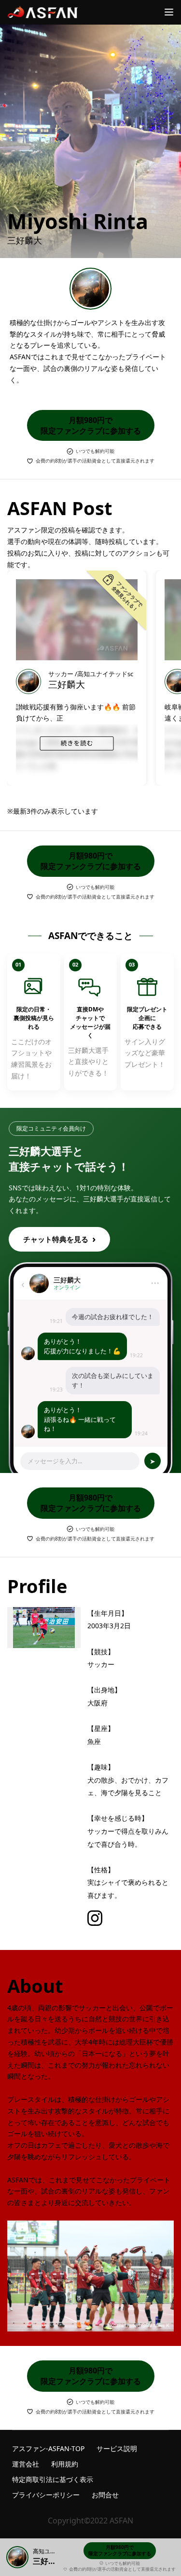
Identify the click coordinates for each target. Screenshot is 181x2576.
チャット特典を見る (59, 1239)
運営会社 (26, 2464)
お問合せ (105, 2495)
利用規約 (65, 2464)
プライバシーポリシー (46, 2495)
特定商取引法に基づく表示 (53, 2479)
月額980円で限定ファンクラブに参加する (91, 425)
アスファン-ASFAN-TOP (48, 2448)
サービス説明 (117, 2448)
